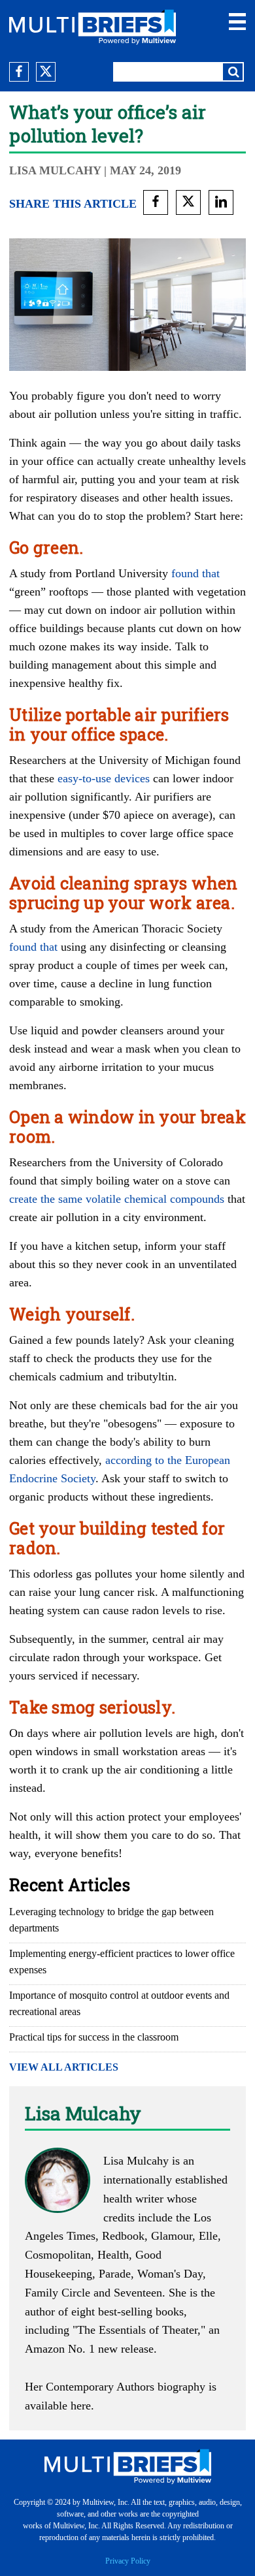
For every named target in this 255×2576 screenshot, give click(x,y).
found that (195, 573)
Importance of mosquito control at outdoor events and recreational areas (119, 2003)
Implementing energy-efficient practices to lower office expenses (122, 1962)
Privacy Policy (128, 2561)
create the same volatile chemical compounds (117, 1199)
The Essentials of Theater (137, 2330)
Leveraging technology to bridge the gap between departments (111, 1920)
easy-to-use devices (104, 778)
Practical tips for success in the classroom (94, 2037)
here (81, 2406)
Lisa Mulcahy (55, 170)
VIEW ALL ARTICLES (64, 2067)
